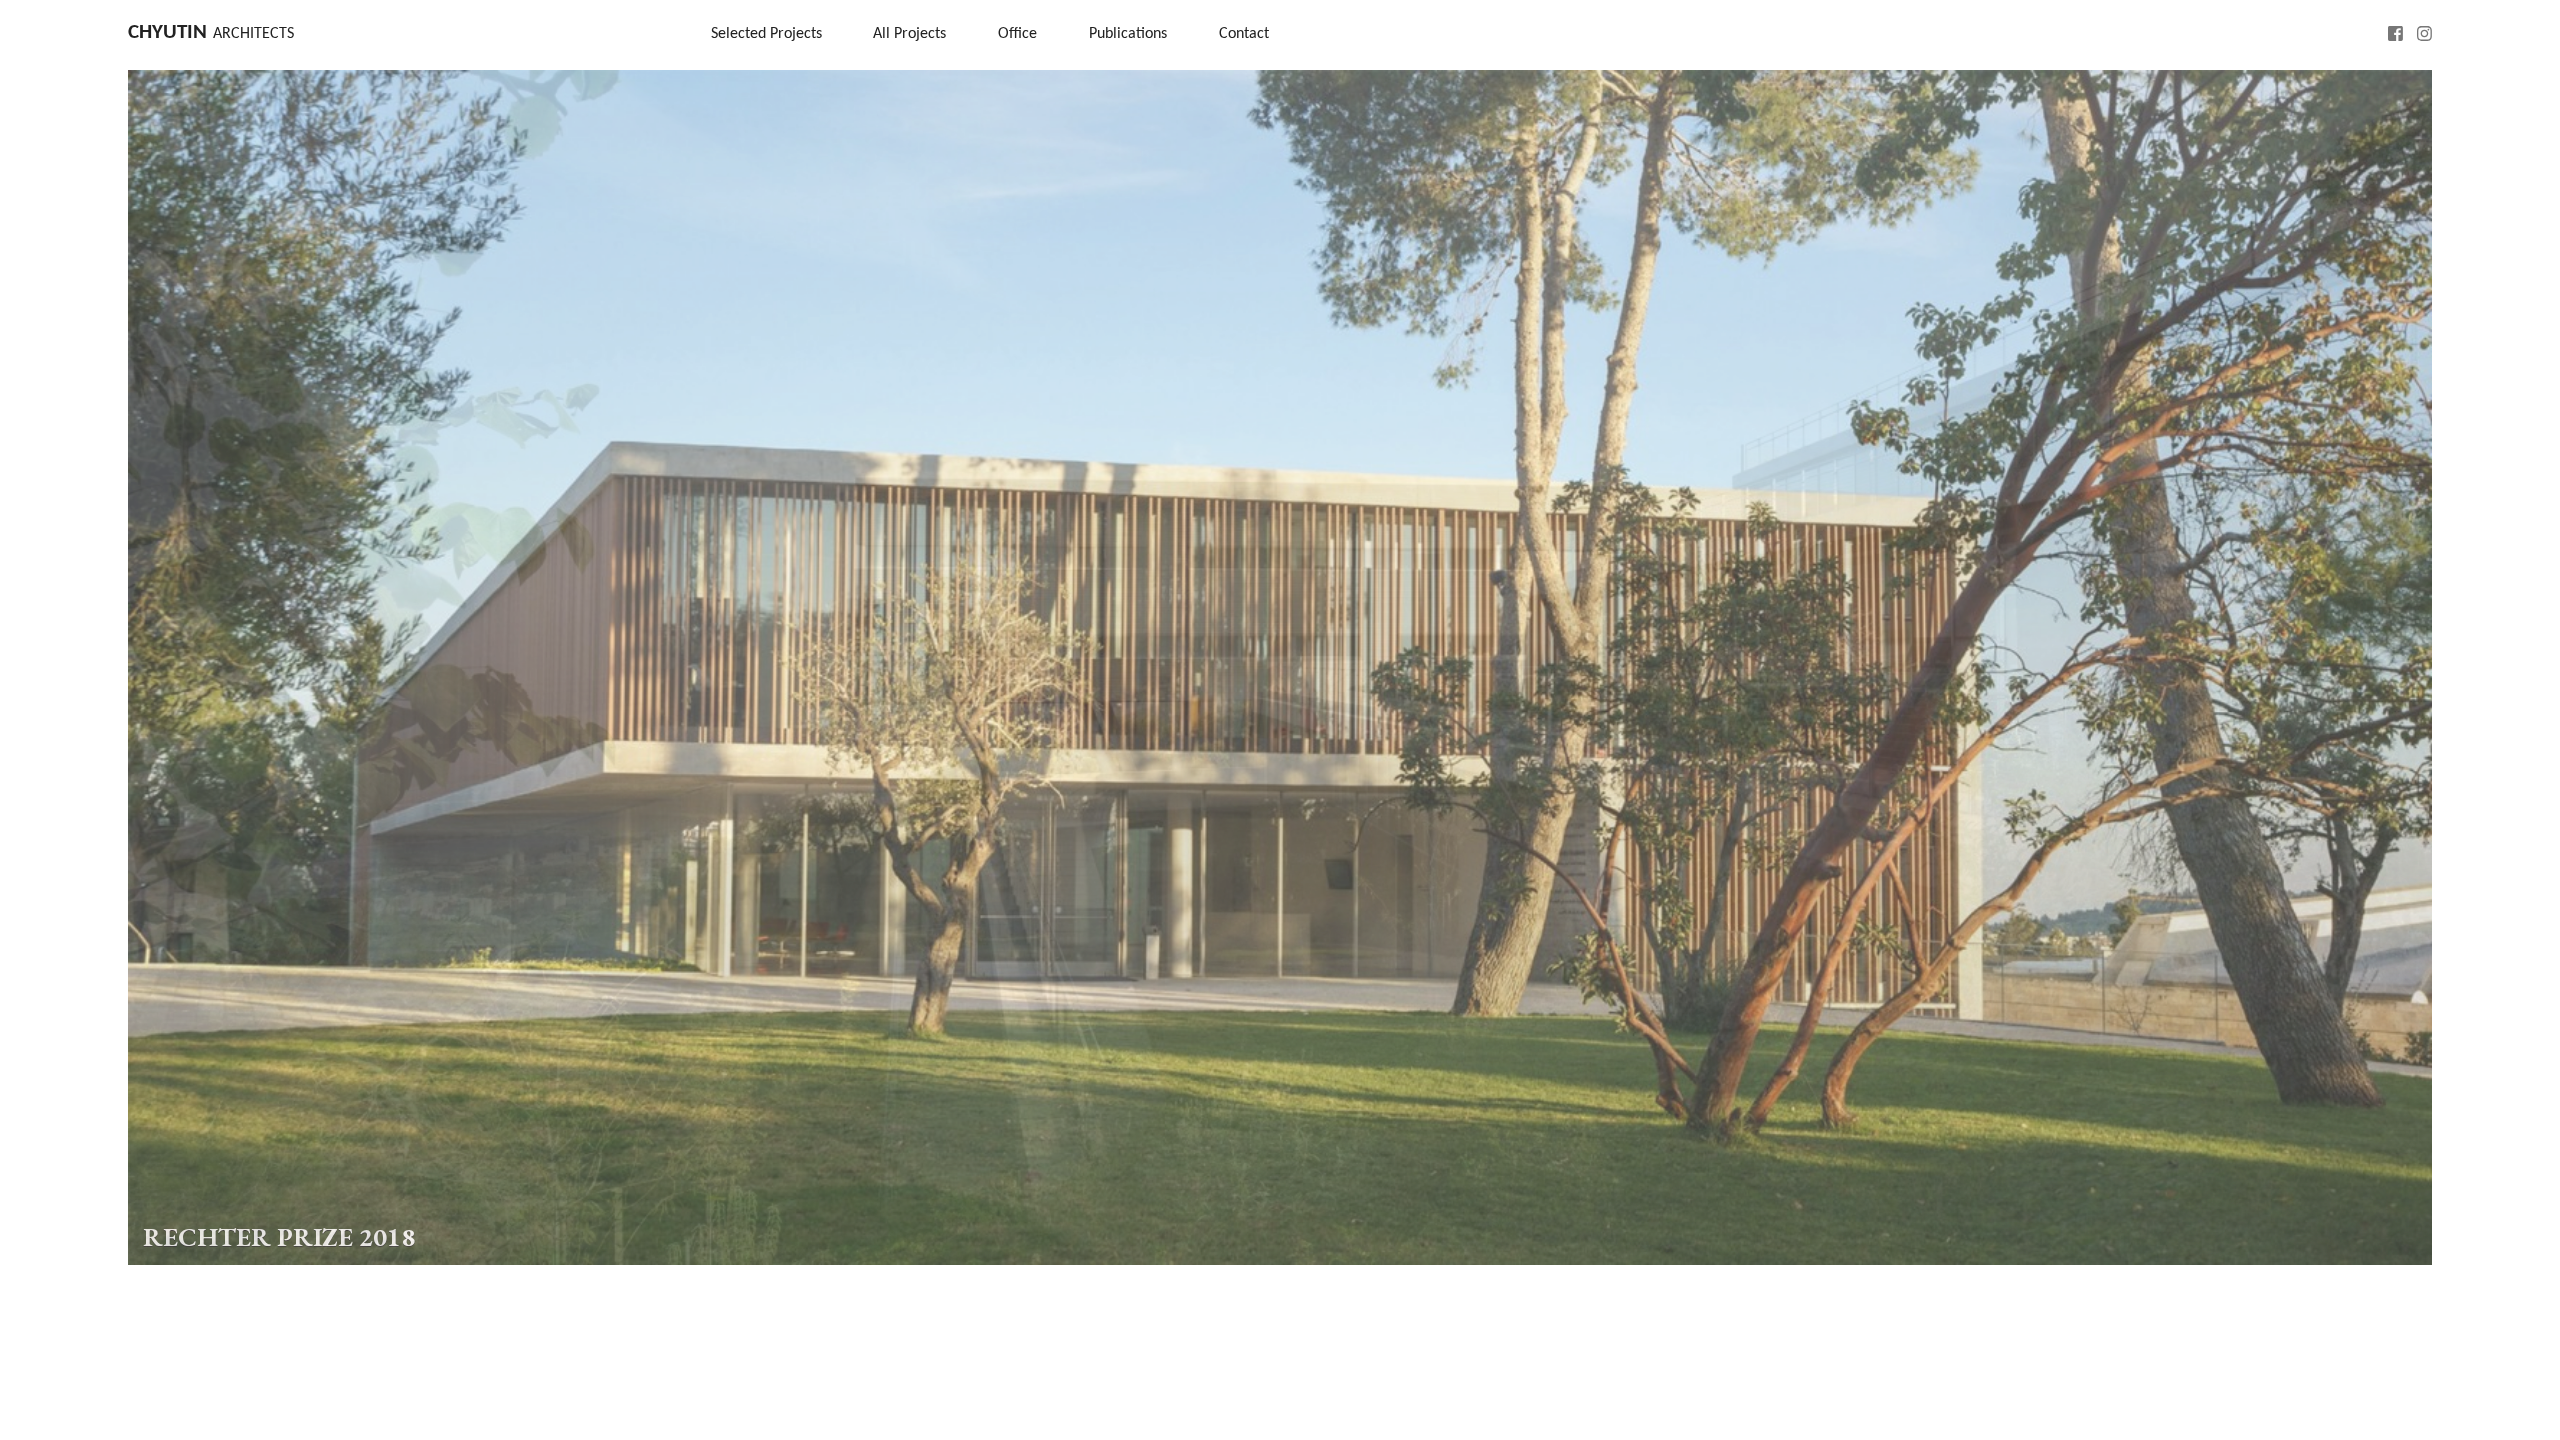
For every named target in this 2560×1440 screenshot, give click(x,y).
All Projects (909, 34)
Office (1017, 34)
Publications (1128, 34)
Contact (1244, 34)
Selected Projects (766, 34)
